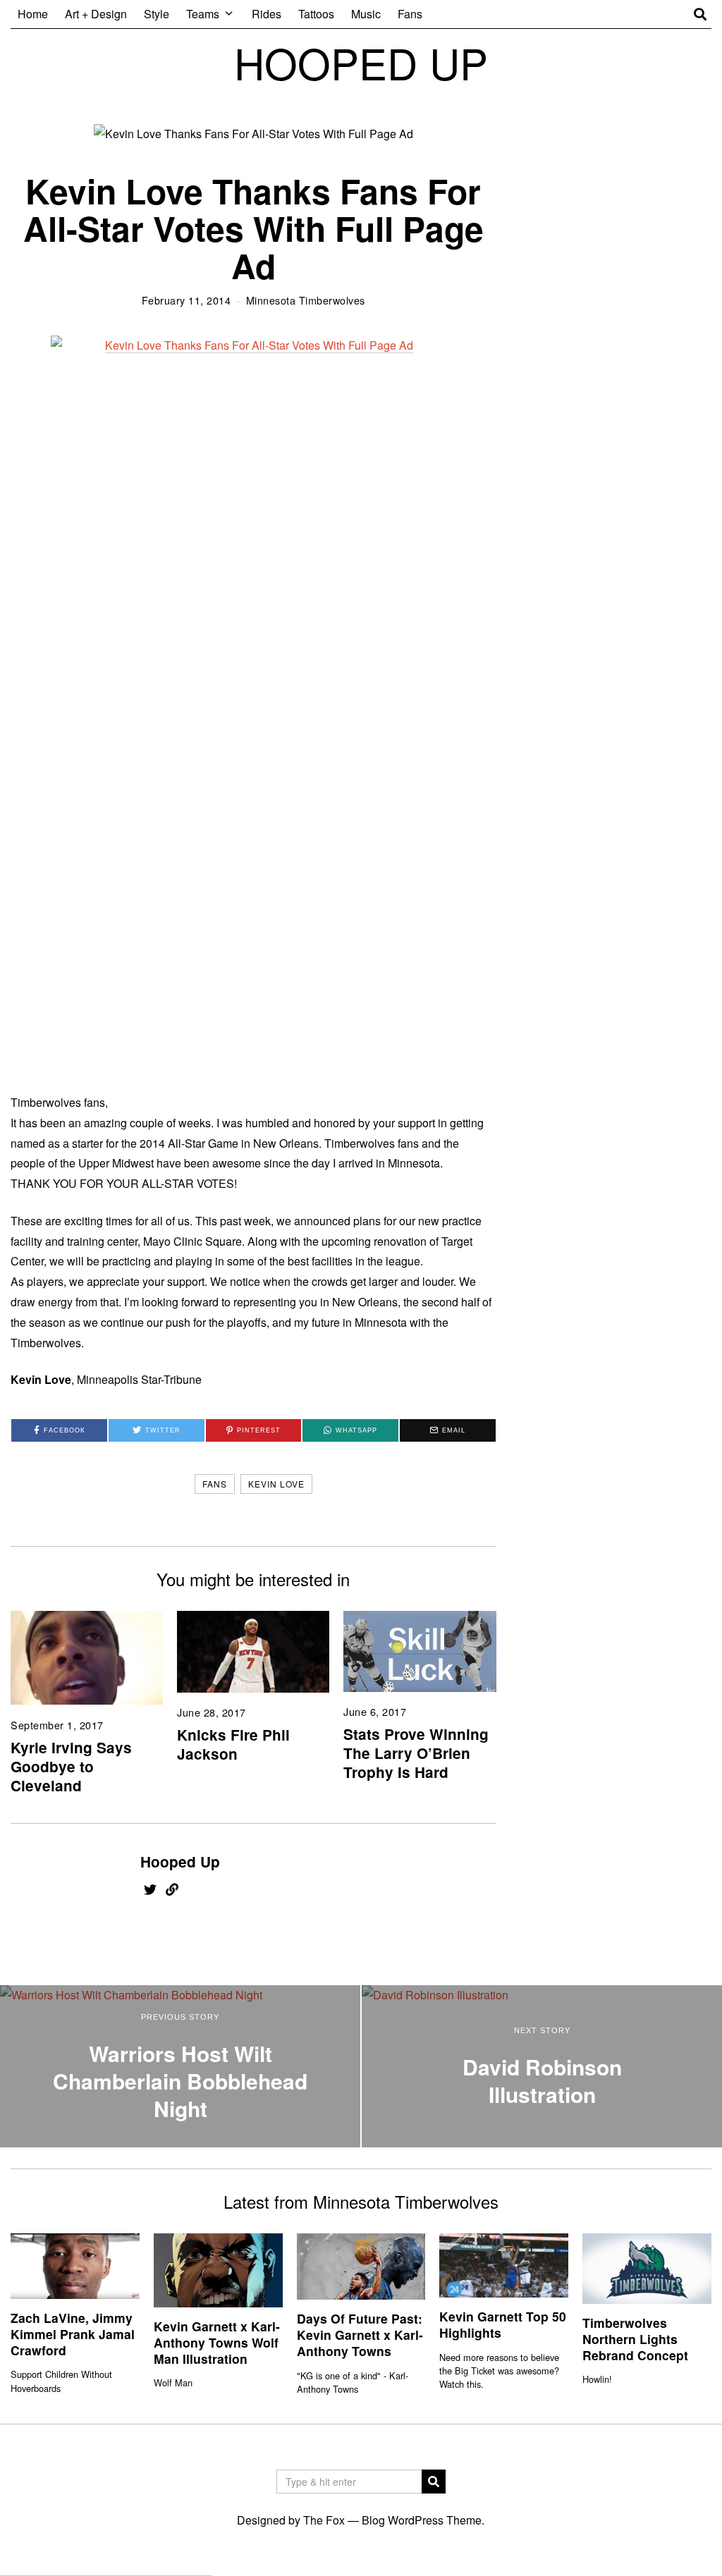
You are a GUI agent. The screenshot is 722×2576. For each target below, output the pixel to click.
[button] (434, 2482)
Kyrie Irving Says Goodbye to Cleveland (71, 1766)
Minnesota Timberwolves (306, 300)
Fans (410, 14)
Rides (267, 14)
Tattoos (316, 14)
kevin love (276, 1484)
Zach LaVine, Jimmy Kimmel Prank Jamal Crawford (73, 2334)
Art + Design (96, 14)
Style (157, 14)
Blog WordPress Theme (422, 2520)
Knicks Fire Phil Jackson (233, 1744)
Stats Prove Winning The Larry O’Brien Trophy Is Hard (416, 1753)
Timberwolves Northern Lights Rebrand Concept (635, 2339)
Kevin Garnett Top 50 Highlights (503, 2324)
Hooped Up (180, 1862)
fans (215, 1484)
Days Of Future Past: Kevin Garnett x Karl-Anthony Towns (360, 2335)
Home (33, 14)
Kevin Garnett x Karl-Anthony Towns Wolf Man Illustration (217, 2342)
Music (366, 14)
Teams (203, 14)
